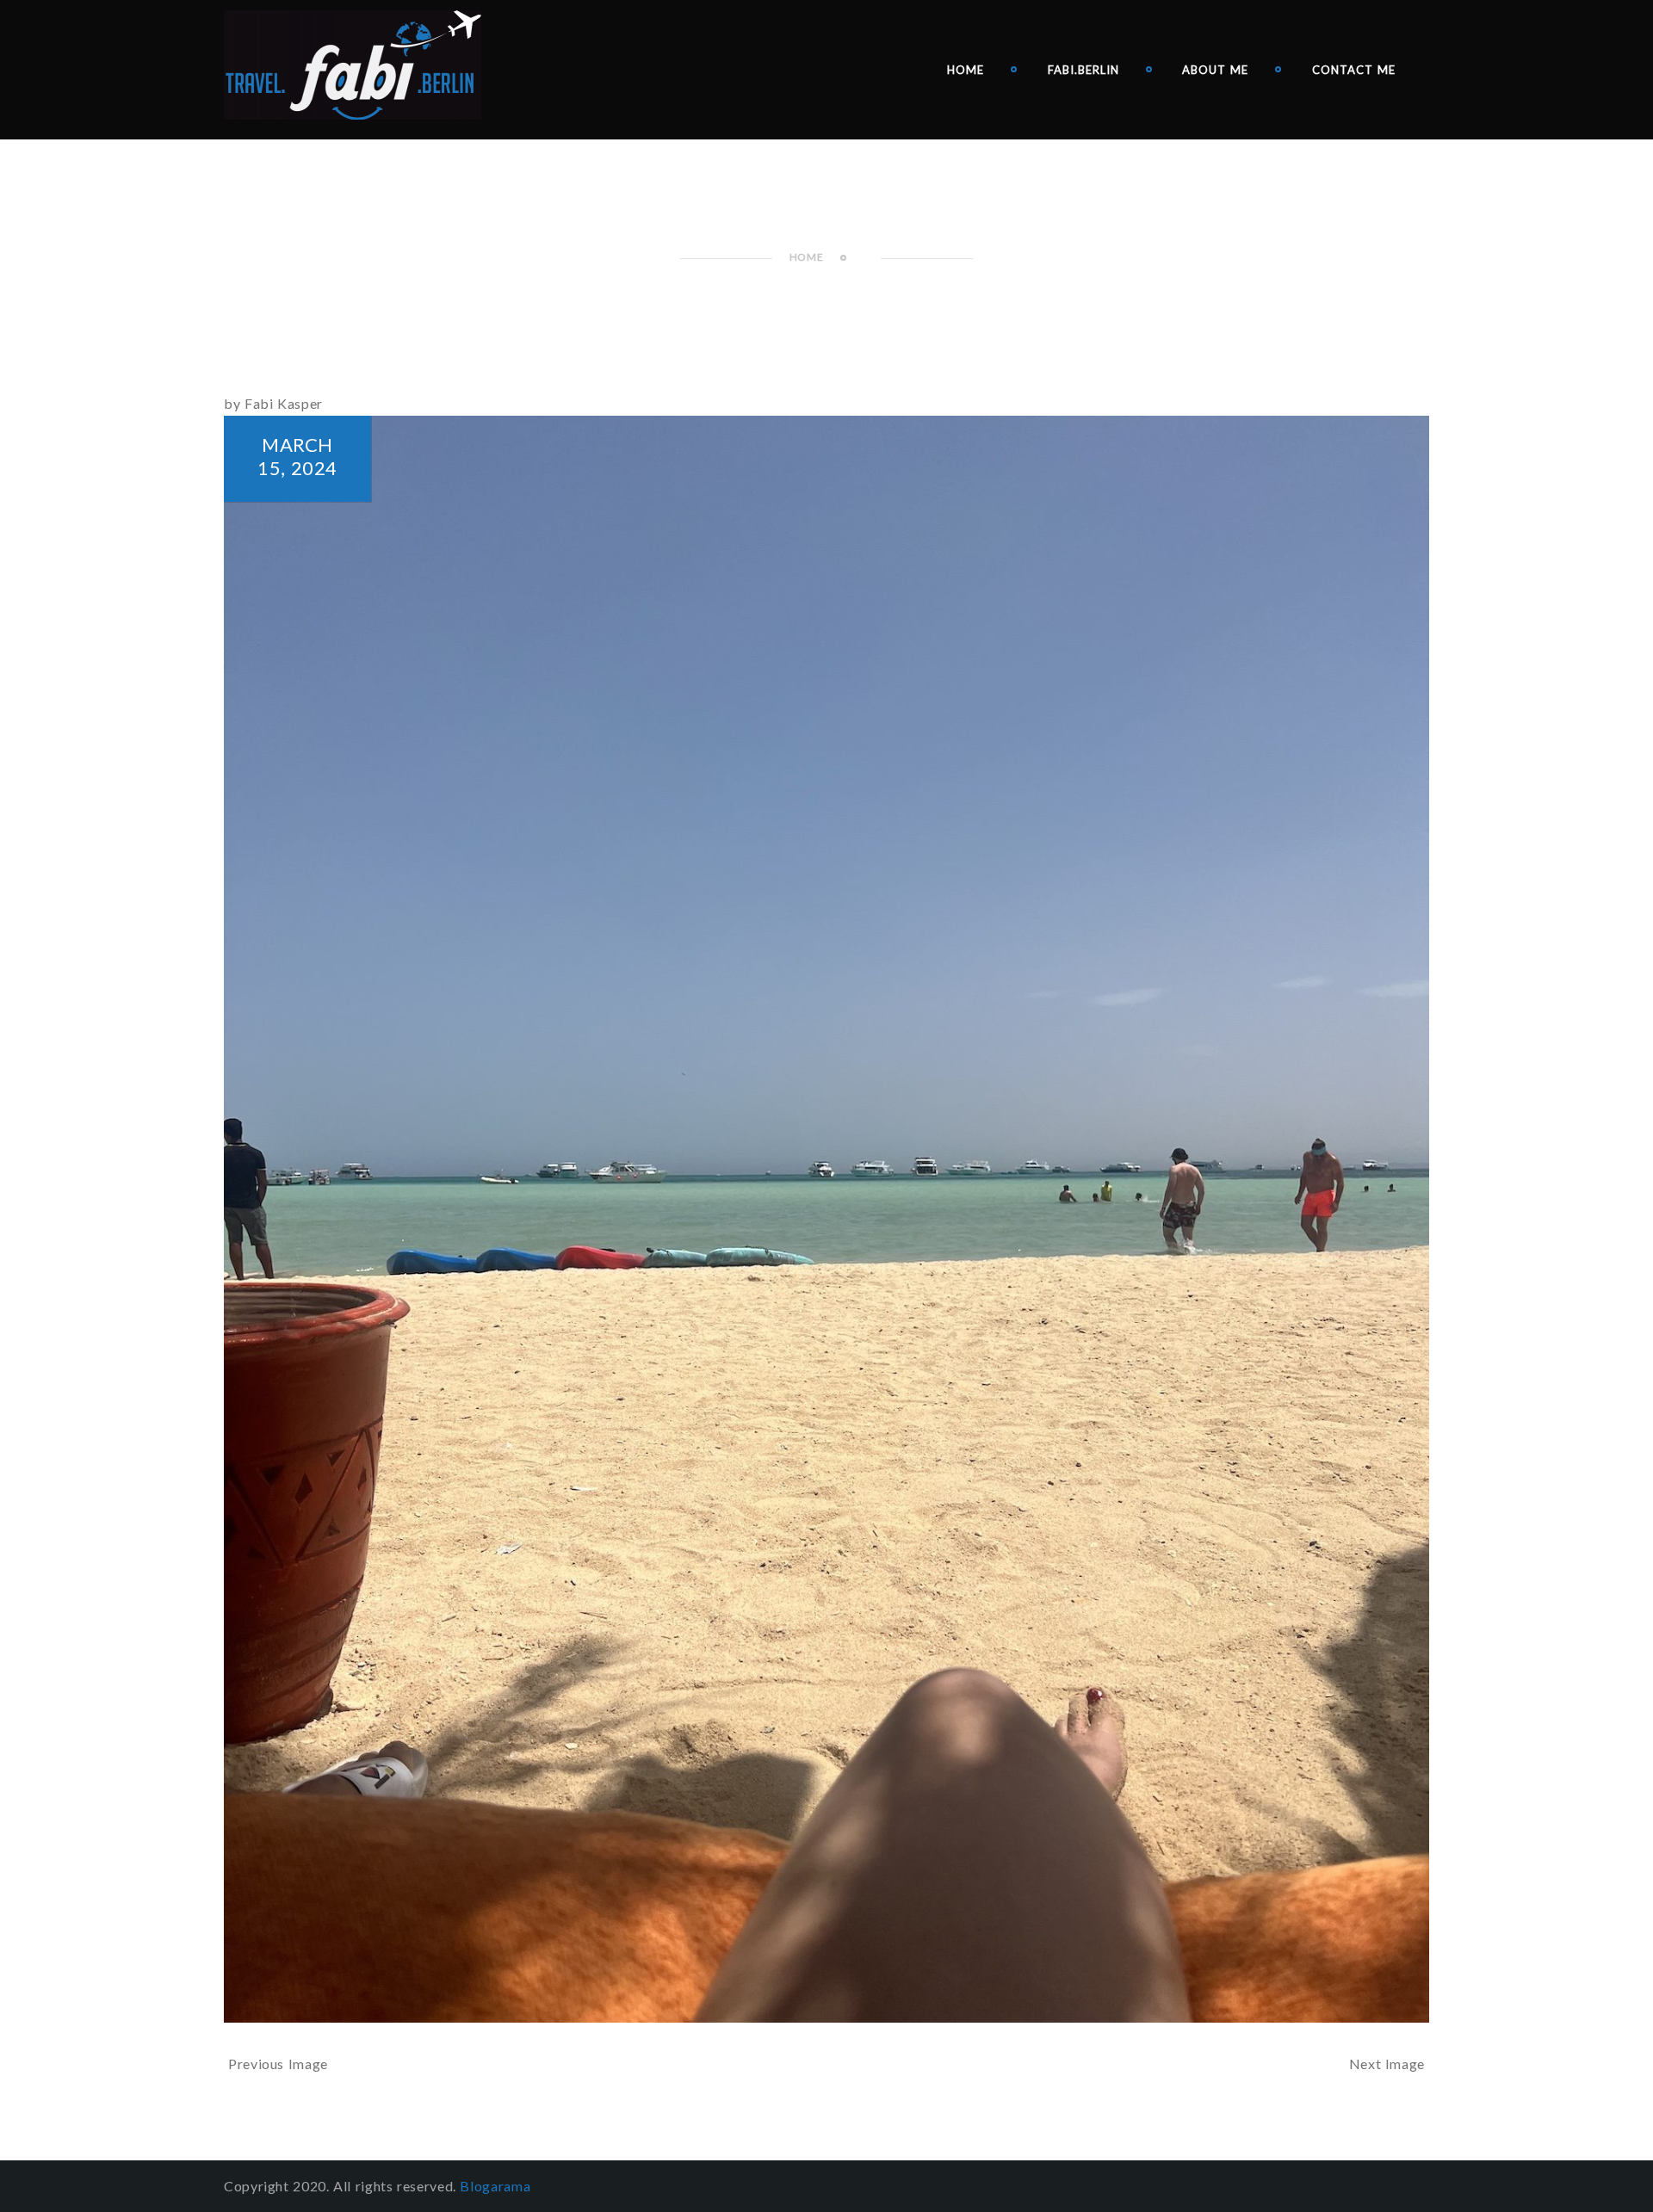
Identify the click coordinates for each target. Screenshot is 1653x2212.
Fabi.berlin (1083, 70)
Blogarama (495, 2186)
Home (966, 70)
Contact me (1354, 70)
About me (1215, 70)
